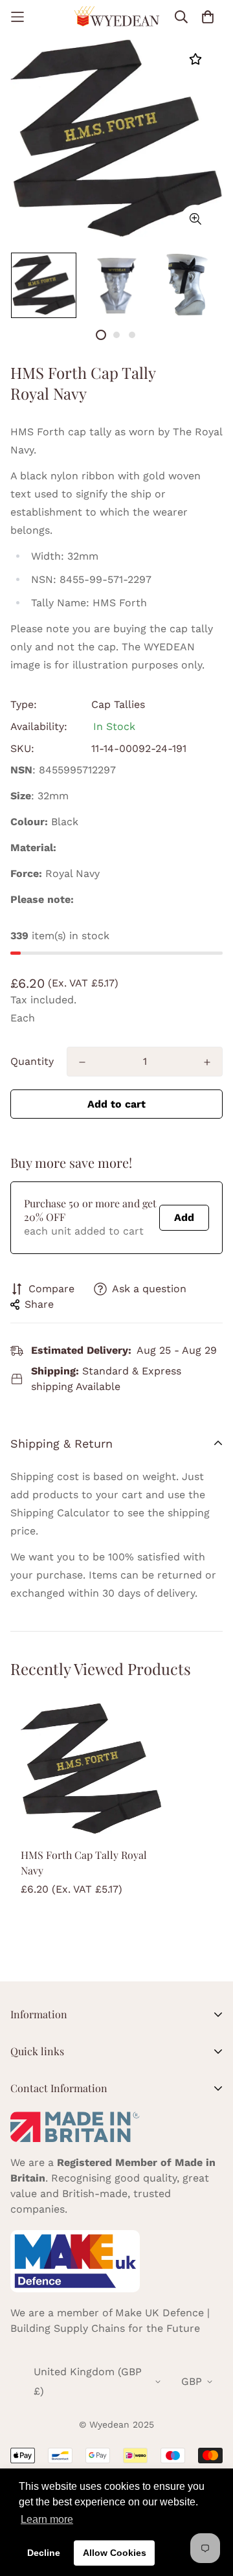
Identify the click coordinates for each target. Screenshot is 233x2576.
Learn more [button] (47, 2519)
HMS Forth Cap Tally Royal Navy (84, 1863)
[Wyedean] (116, 17)
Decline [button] (44, 2553)
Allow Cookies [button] (115, 2553)
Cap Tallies (118, 704)
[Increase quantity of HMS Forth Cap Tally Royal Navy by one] (207, 1062)
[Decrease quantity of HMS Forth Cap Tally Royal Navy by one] (82, 1062)
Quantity (32, 1061)
